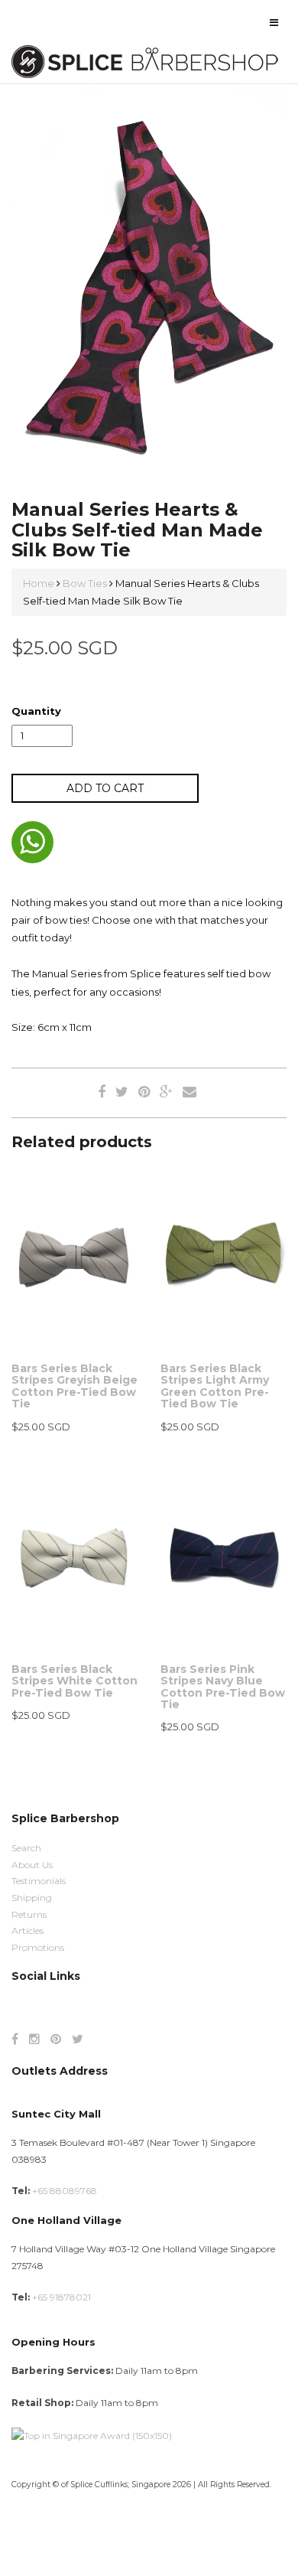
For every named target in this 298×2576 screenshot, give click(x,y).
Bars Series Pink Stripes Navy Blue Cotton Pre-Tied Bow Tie (223, 1687)
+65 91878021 (62, 2297)
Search (26, 1848)
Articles (28, 1930)
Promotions (38, 1947)
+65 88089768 (65, 2191)
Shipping (32, 1898)
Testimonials (39, 1881)
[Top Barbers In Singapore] (92, 2435)
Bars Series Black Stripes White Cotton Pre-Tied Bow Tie (74, 1681)
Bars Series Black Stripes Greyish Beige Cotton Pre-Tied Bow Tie (74, 1386)
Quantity (36, 711)
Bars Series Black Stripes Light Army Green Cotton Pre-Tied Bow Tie (215, 1386)
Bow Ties (85, 583)
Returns (29, 1914)
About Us (32, 1865)
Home (40, 583)
